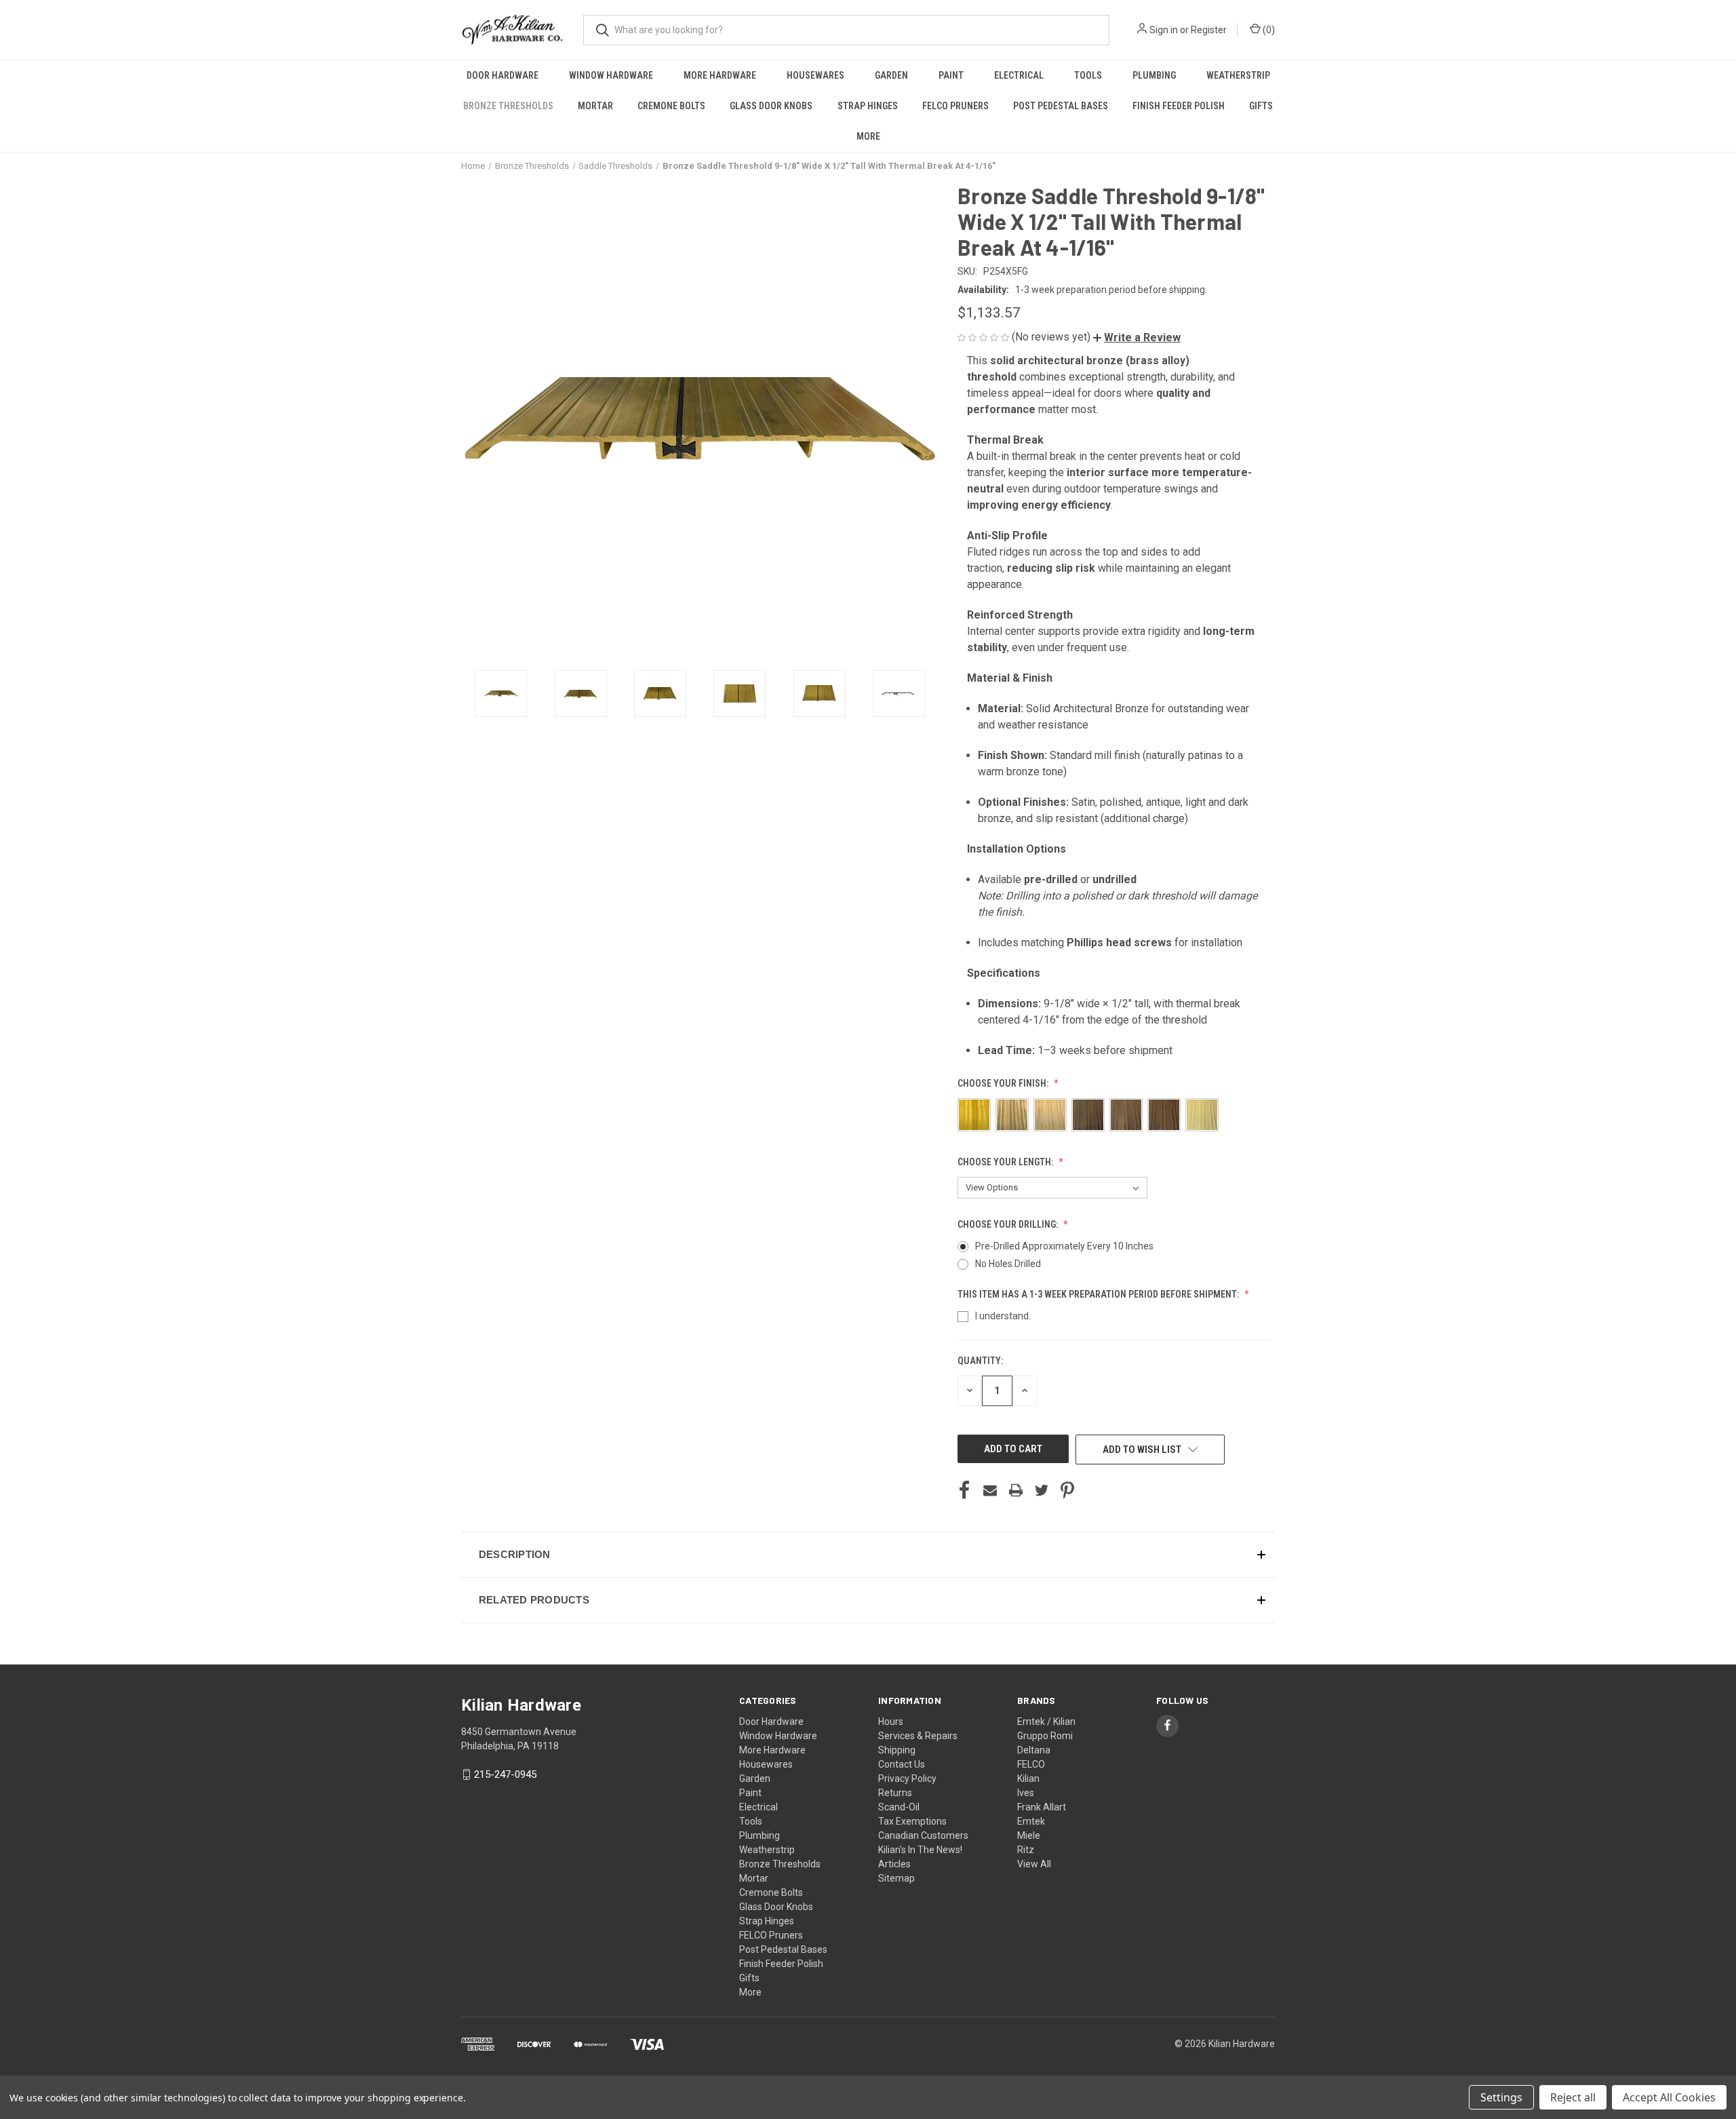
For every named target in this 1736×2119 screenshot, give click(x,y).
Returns (895, 1793)
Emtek (1031, 1821)
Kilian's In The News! (920, 1850)
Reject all (1573, 2097)
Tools (1088, 75)
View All (1034, 1864)
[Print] (1016, 1490)
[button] (1137, 337)
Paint (951, 75)
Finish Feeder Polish (1179, 106)
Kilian (1028, 1778)
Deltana (1034, 1750)
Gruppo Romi (1045, 1736)
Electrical (1019, 75)
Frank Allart (1042, 1807)
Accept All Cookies (1669, 2097)
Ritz (1026, 1850)
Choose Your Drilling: (1009, 1224)
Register (1209, 30)
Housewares (815, 75)
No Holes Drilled (1008, 1264)
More (868, 136)
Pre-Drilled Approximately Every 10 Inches (1064, 1246)
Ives (1026, 1793)
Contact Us (902, 1764)
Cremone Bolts (671, 106)
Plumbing (1154, 75)
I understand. (1003, 1316)
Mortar (595, 106)
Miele (1029, 1835)
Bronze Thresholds (508, 106)
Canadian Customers (923, 1835)
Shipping (897, 1750)
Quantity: (980, 1361)
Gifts (1261, 106)
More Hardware (720, 75)
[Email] (990, 1490)
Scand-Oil (899, 1807)
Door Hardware (502, 75)
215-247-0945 (505, 1774)
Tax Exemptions (912, 1821)
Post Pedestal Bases (1061, 106)
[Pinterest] (1067, 1490)
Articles (894, 1864)
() (1268, 30)
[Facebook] (964, 1490)
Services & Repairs (918, 1736)
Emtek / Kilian (1046, 1722)
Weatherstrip (1238, 75)
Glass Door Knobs (771, 106)
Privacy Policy (907, 1778)
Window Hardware (611, 75)
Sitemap (896, 1878)
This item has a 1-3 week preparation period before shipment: (1099, 1294)
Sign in (1164, 30)
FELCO (1031, 1764)
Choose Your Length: (1006, 1162)
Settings (1501, 2097)
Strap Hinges (868, 106)
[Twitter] (1042, 1490)
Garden (891, 75)
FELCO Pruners (955, 106)
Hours (891, 1722)
